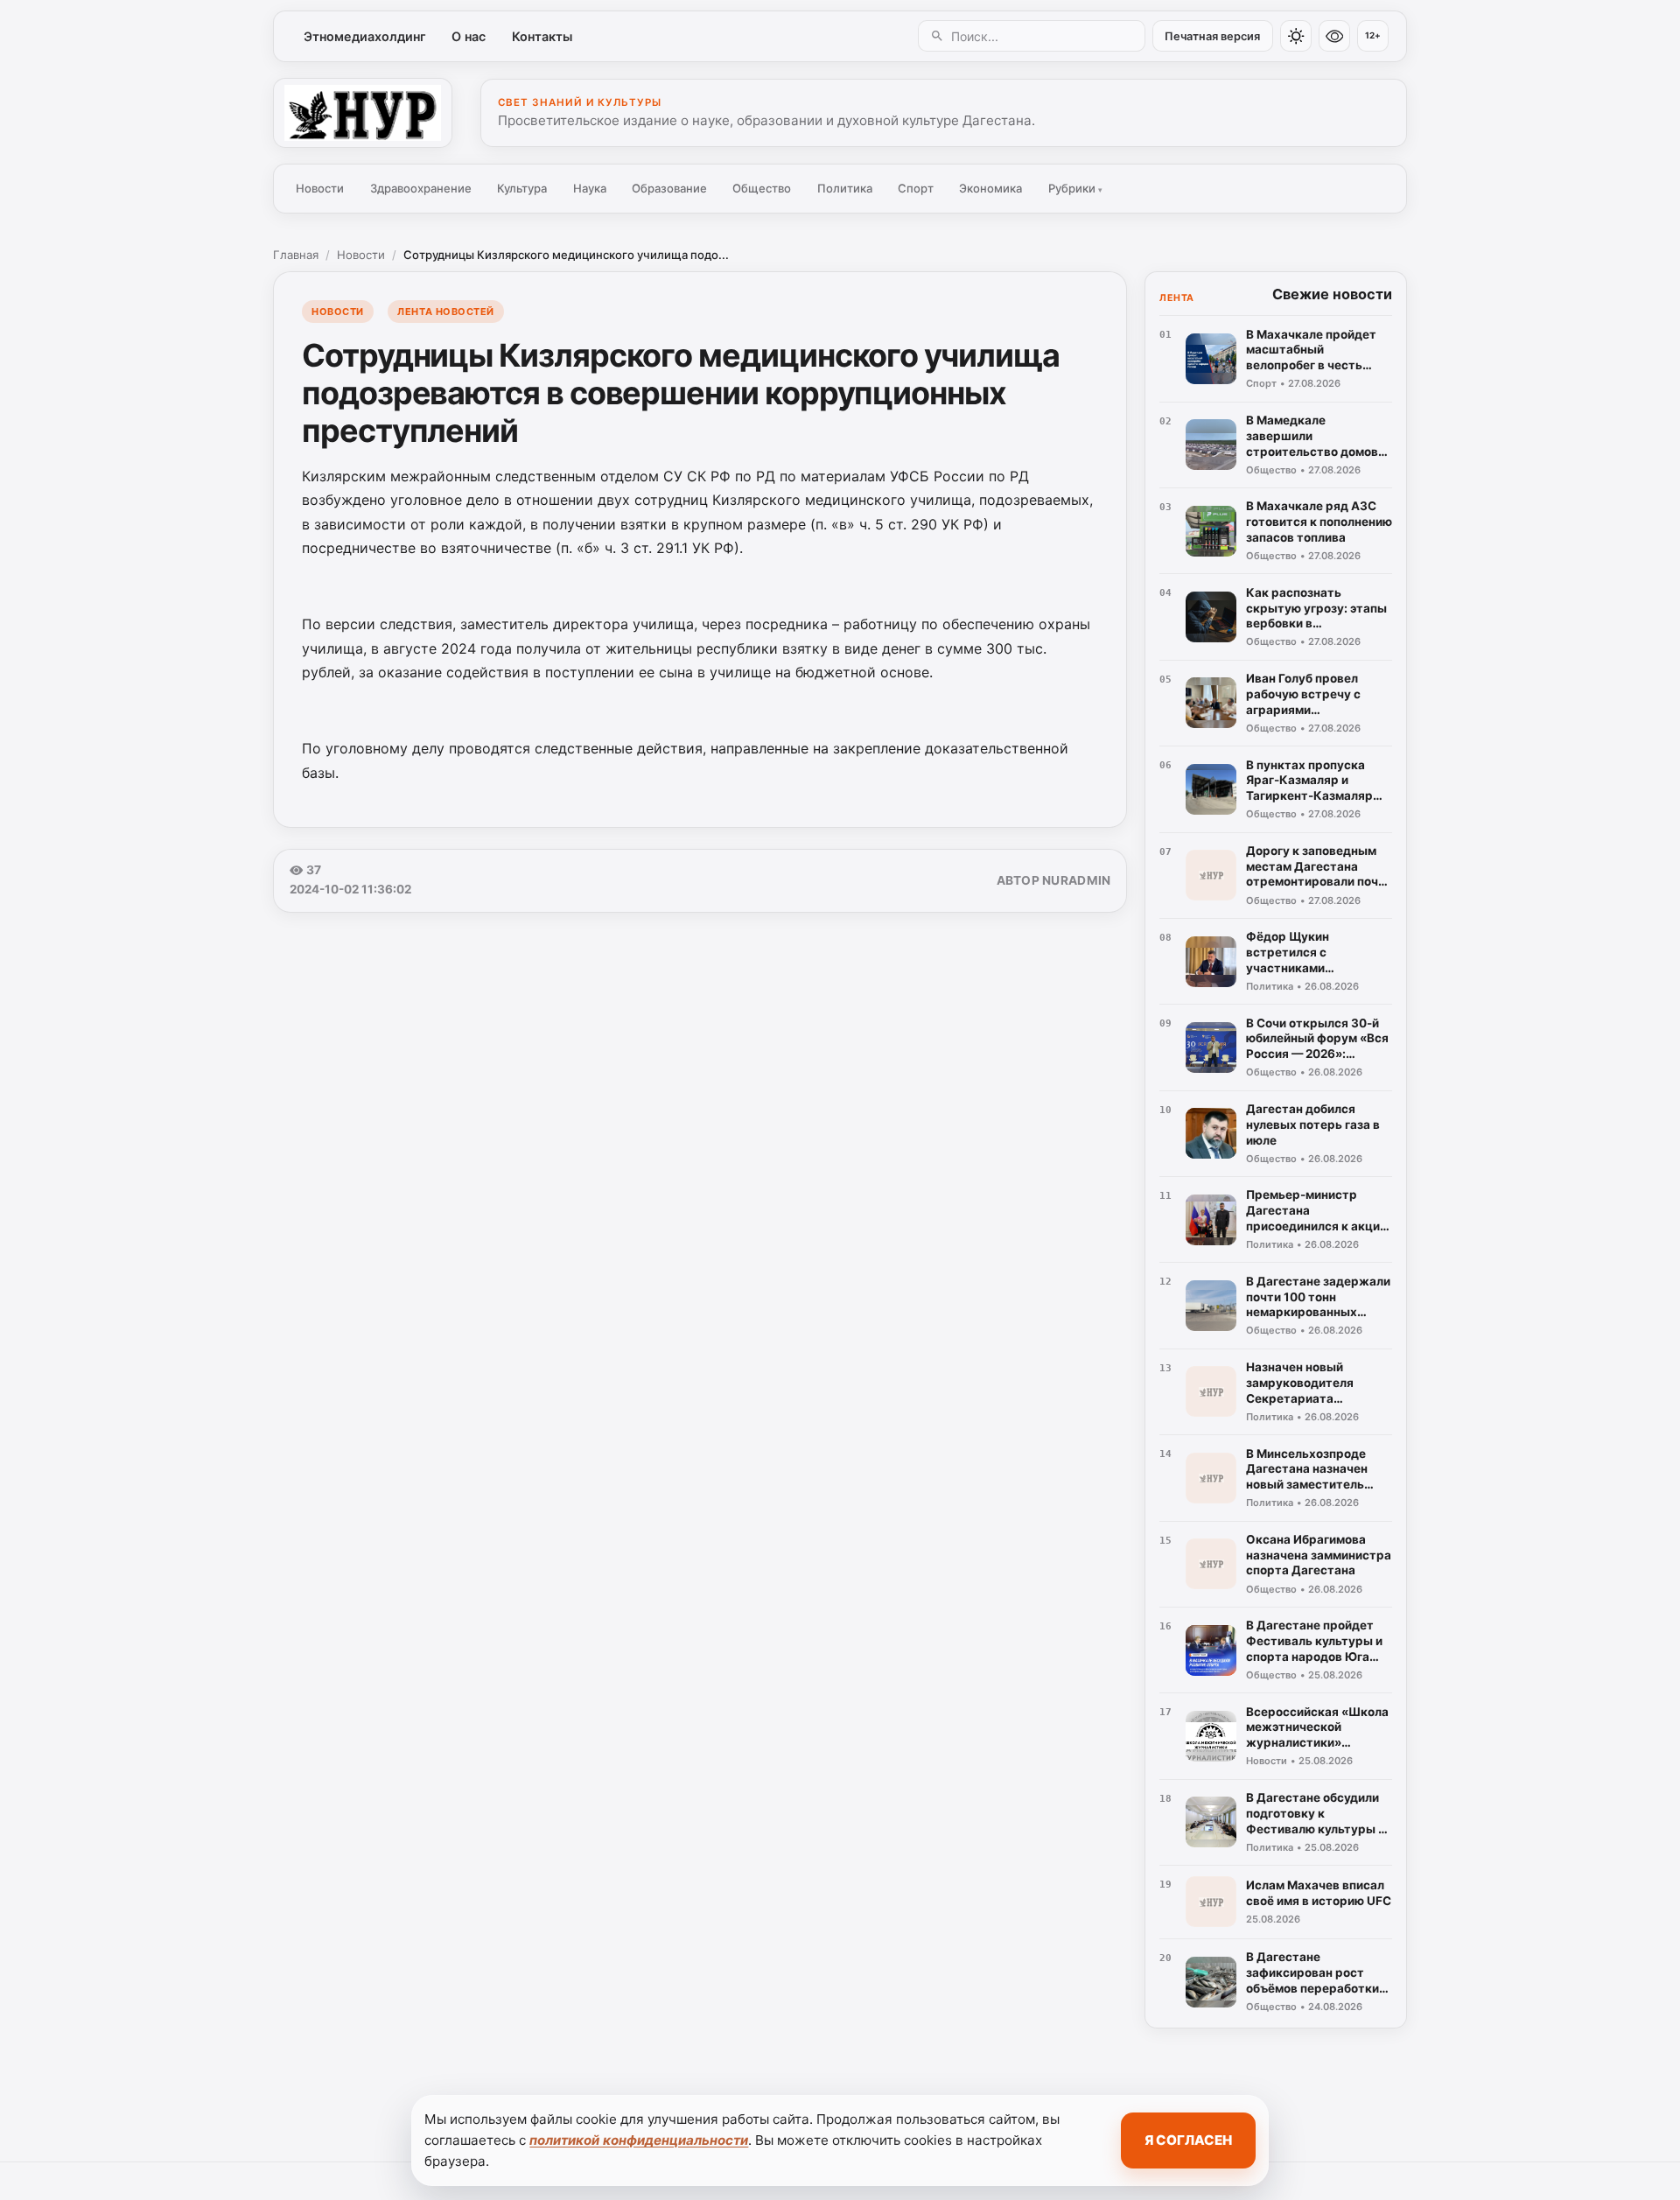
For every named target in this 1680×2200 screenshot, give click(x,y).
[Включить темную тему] (1296, 36)
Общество (762, 188)
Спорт (916, 188)
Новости (320, 188)
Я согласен (1188, 2140)
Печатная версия (1212, 36)
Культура (522, 188)
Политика (845, 188)
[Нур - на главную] (363, 113)
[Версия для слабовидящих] (1334, 36)
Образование (669, 188)
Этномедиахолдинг (365, 36)
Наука (590, 188)
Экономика (990, 188)
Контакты (542, 36)
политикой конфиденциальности (639, 2140)
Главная (296, 255)
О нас (469, 36)
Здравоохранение (421, 188)
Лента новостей (446, 312)
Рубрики (1075, 188)
